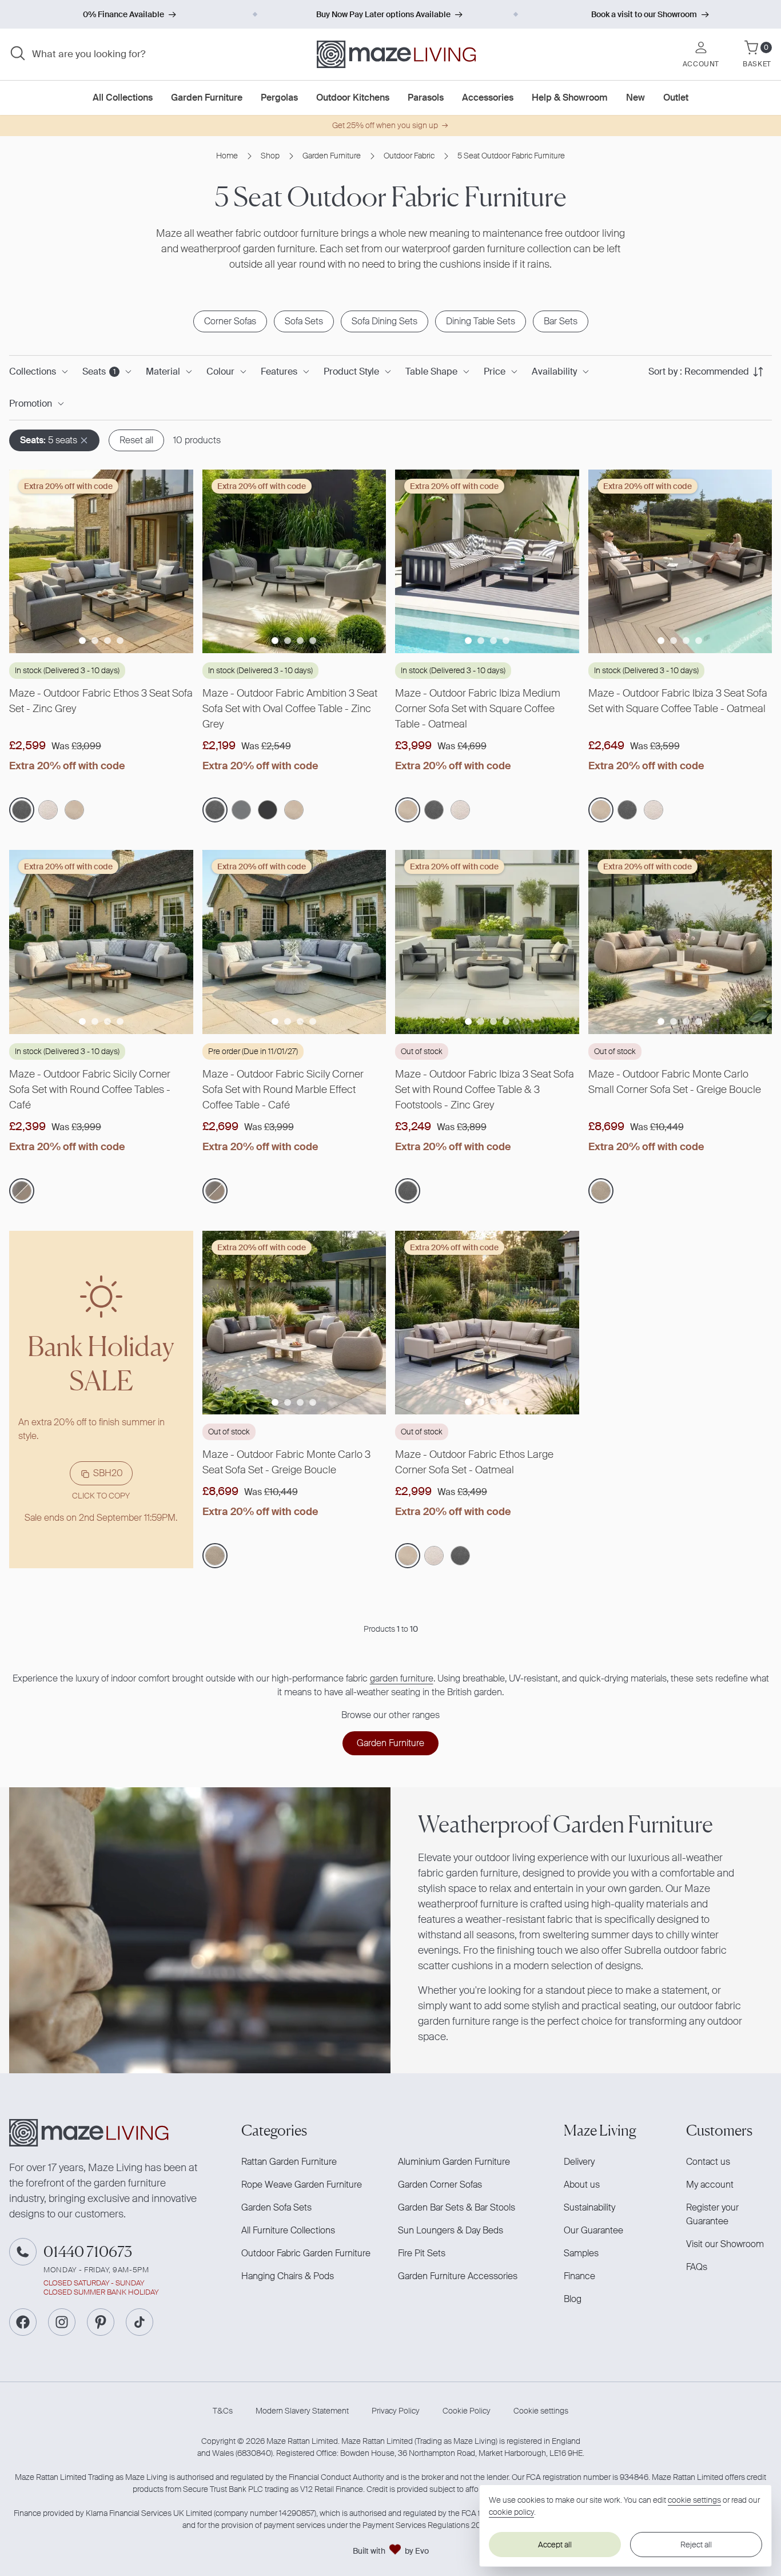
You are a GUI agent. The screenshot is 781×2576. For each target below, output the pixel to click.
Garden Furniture (332, 156)
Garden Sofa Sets (276, 2207)
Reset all (136, 440)
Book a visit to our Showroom (644, 14)
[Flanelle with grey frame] (241, 810)
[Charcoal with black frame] (268, 810)
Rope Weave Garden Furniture (302, 2185)
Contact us (708, 2162)
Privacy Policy (396, 2411)
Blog (573, 2299)
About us (582, 2185)
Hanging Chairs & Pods (288, 2276)
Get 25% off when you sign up (385, 125)
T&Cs (223, 2411)
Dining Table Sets (481, 321)
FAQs (697, 2267)
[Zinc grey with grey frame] (22, 810)
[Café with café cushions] (22, 1191)
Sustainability (589, 2207)
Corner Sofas (230, 321)
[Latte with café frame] (48, 810)
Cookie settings (541, 2411)
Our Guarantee (593, 2230)
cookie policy (511, 2512)
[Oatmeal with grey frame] (74, 810)
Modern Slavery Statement (302, 2411)
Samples (581, 2253)
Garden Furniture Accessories (458, 2276)
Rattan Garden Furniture (289, 2162)
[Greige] (601, 1191)
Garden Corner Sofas (440, 2185)
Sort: (699, 371)
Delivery (579, 2162)
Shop (270, 156)
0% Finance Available (123, 14)
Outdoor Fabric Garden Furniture (306, 2253)
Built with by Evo (391, 2551)
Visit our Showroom (725, 2244)
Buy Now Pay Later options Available (383, 14)
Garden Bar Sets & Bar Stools (457, 2207)
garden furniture (402, 1678)
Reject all (696, 2545)
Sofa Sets (304, 321)
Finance (579, 2276)
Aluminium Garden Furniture (454, 2162)
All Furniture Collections (288, 2230)
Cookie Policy (467, 2411)
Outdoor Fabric (409, 156)
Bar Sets (561, 321)
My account (710, 2185)
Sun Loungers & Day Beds (451, 2230)
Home (227, 156)
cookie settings (694, 2500)
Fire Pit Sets (422, 2253)
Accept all (555, 2545)
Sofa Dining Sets (384, 321)
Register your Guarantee (712, 2214)
